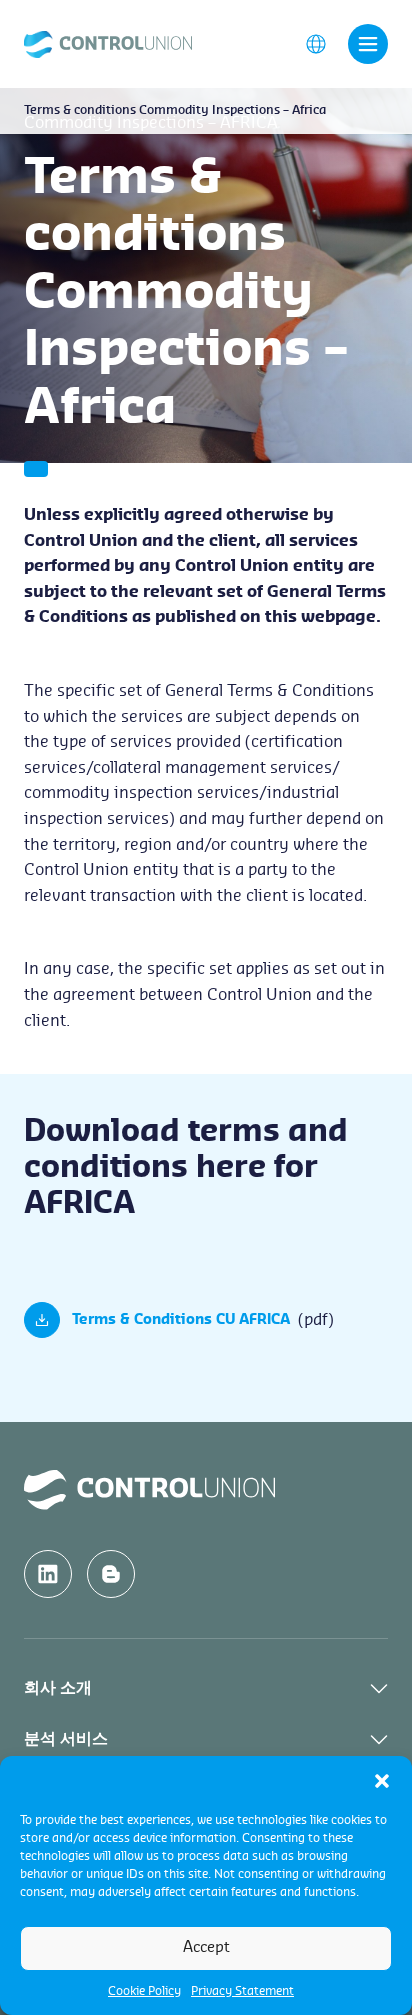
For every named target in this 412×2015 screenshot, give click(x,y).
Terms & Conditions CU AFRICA (181, 1320)
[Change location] (316, 43)
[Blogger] (111, 1574)
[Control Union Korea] (108, 43)
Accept (206, 1947)
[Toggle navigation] (368, 44)
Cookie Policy (144, 1991)
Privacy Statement (242, 1991)
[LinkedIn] (48, 1574)
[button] (382, 1781)
